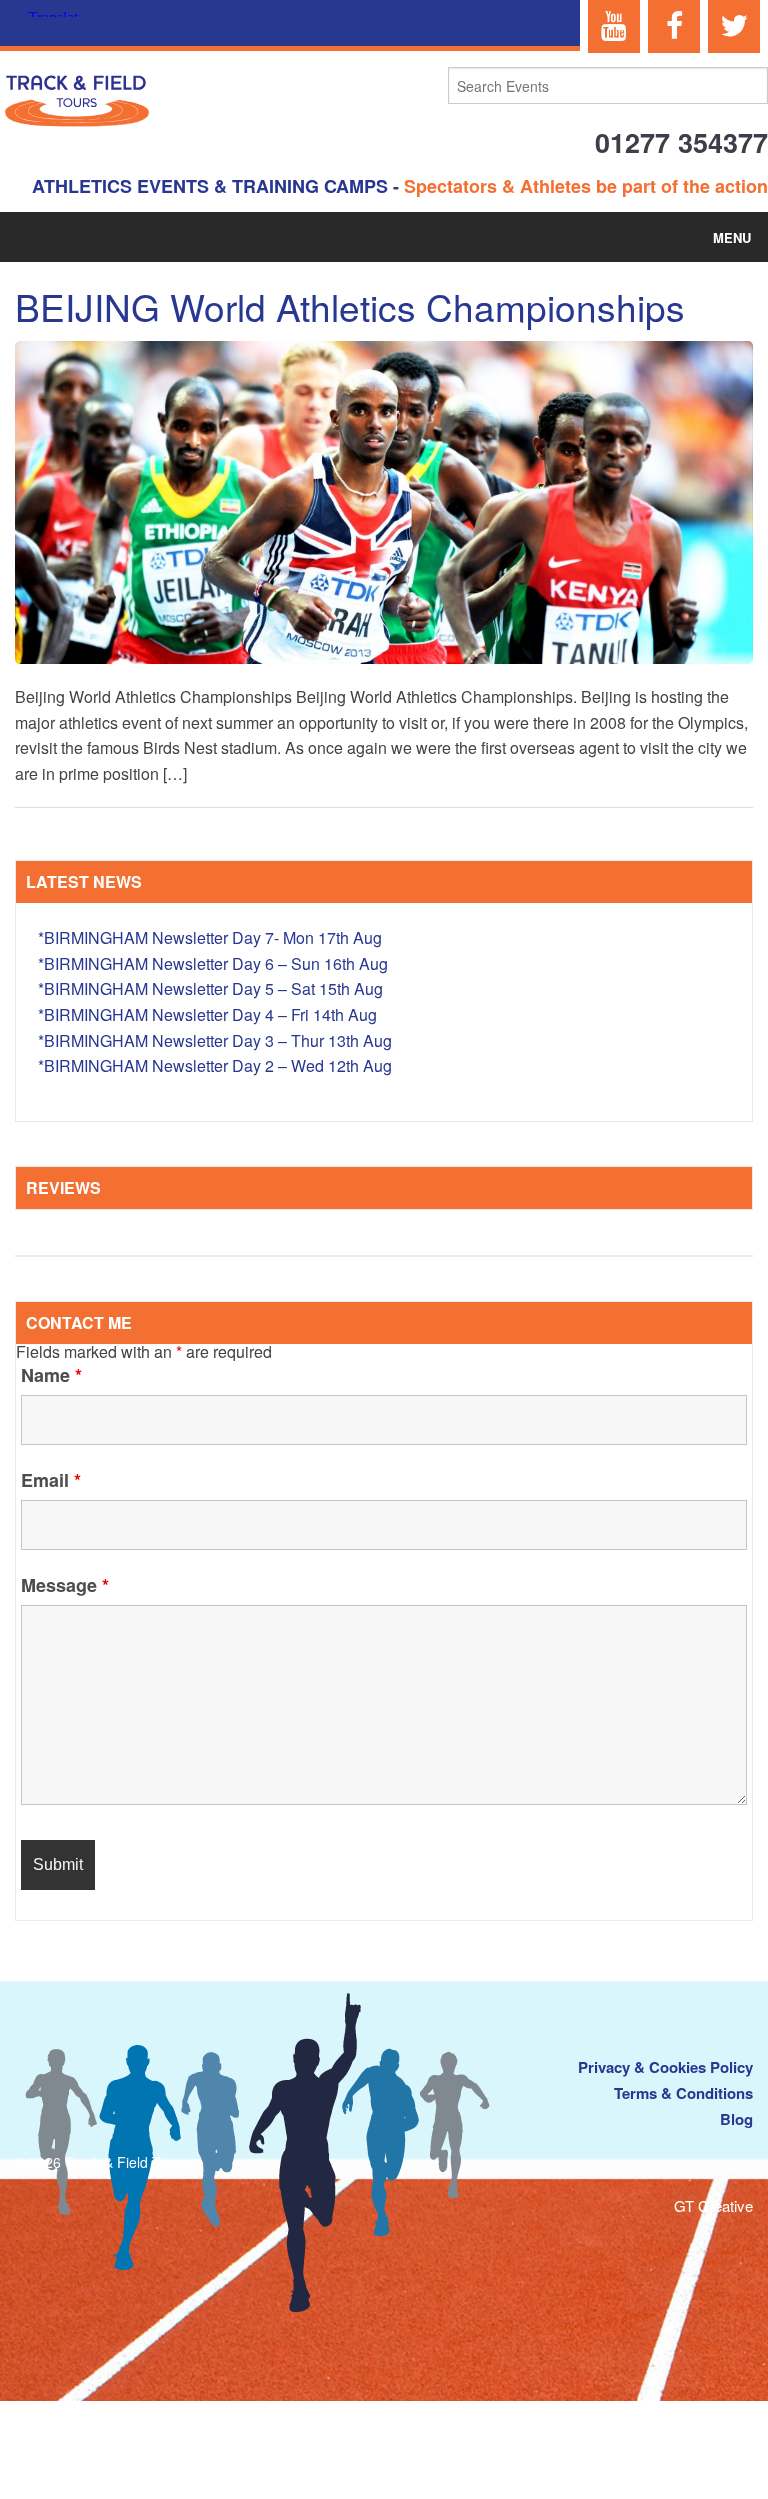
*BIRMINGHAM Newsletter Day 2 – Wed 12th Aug (215, 1065)
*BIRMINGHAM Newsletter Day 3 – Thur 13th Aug (215, 1040)
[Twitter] (734, 26)
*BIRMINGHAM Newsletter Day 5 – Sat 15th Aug (210, 988)
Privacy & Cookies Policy (665, 2067)
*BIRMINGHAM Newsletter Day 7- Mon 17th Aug (210, 937)
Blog (736, 2119)
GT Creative (713, 2205)
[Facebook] (674, 26)
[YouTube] (614, 26)
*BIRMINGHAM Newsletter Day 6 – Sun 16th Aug (213, 963)
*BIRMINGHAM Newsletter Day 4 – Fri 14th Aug (207, 1014)
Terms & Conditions (683, 2093)
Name (51, 1375)
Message (65, 1585)
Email (51, 1480)
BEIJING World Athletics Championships (350, 306)
